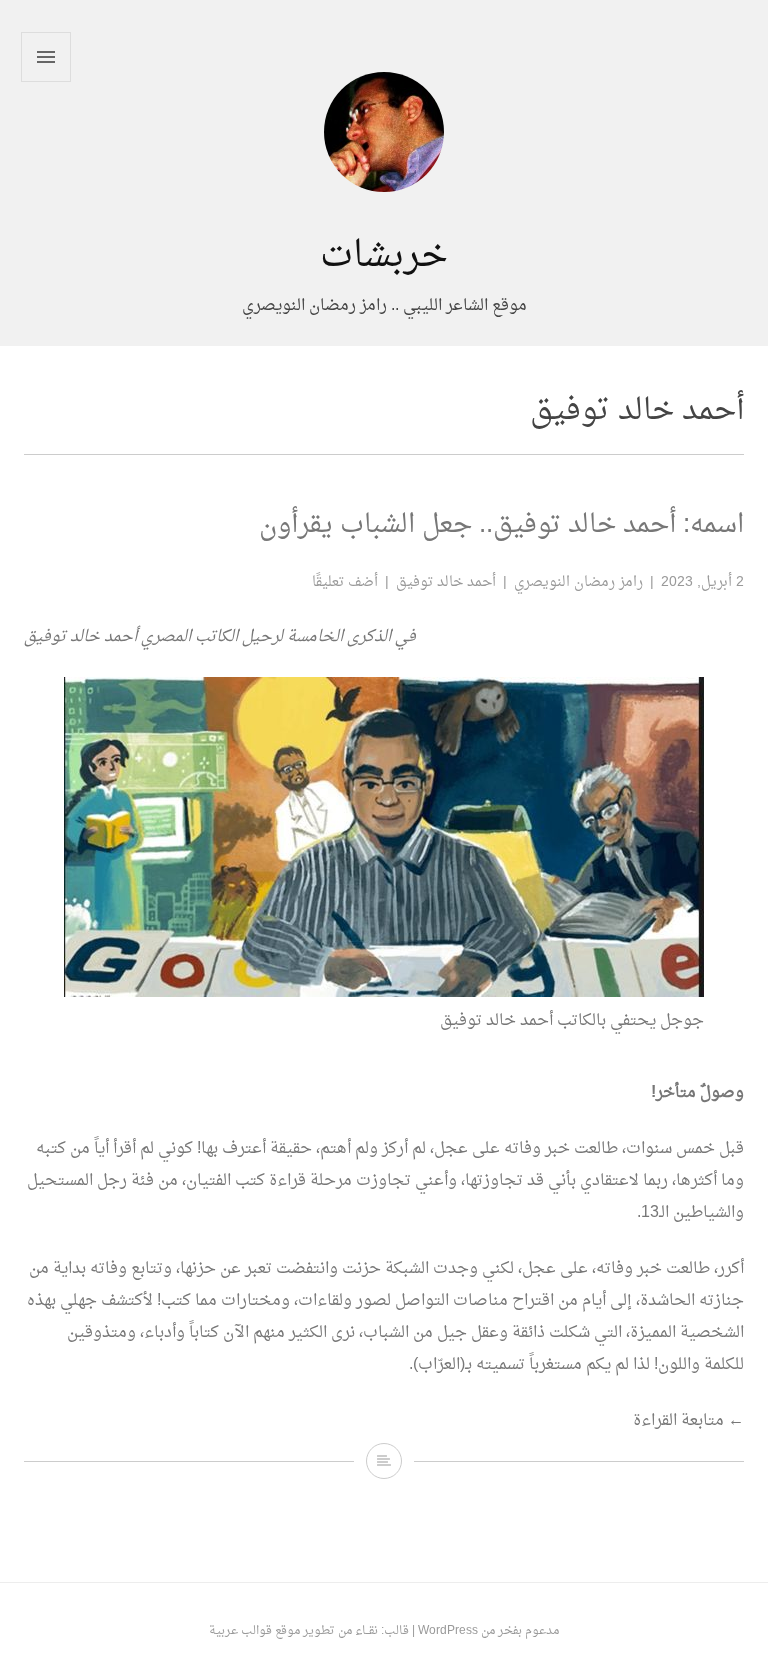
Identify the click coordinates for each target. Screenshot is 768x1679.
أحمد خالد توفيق (446, 582)
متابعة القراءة (688, 1421)
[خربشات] (384, 220)
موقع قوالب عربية (254, 1631)
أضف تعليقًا (345, 582)
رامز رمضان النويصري (578, 582)
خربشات (384, 257)
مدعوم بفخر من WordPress (488, 1631)
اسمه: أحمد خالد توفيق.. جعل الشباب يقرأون (501, 525)
